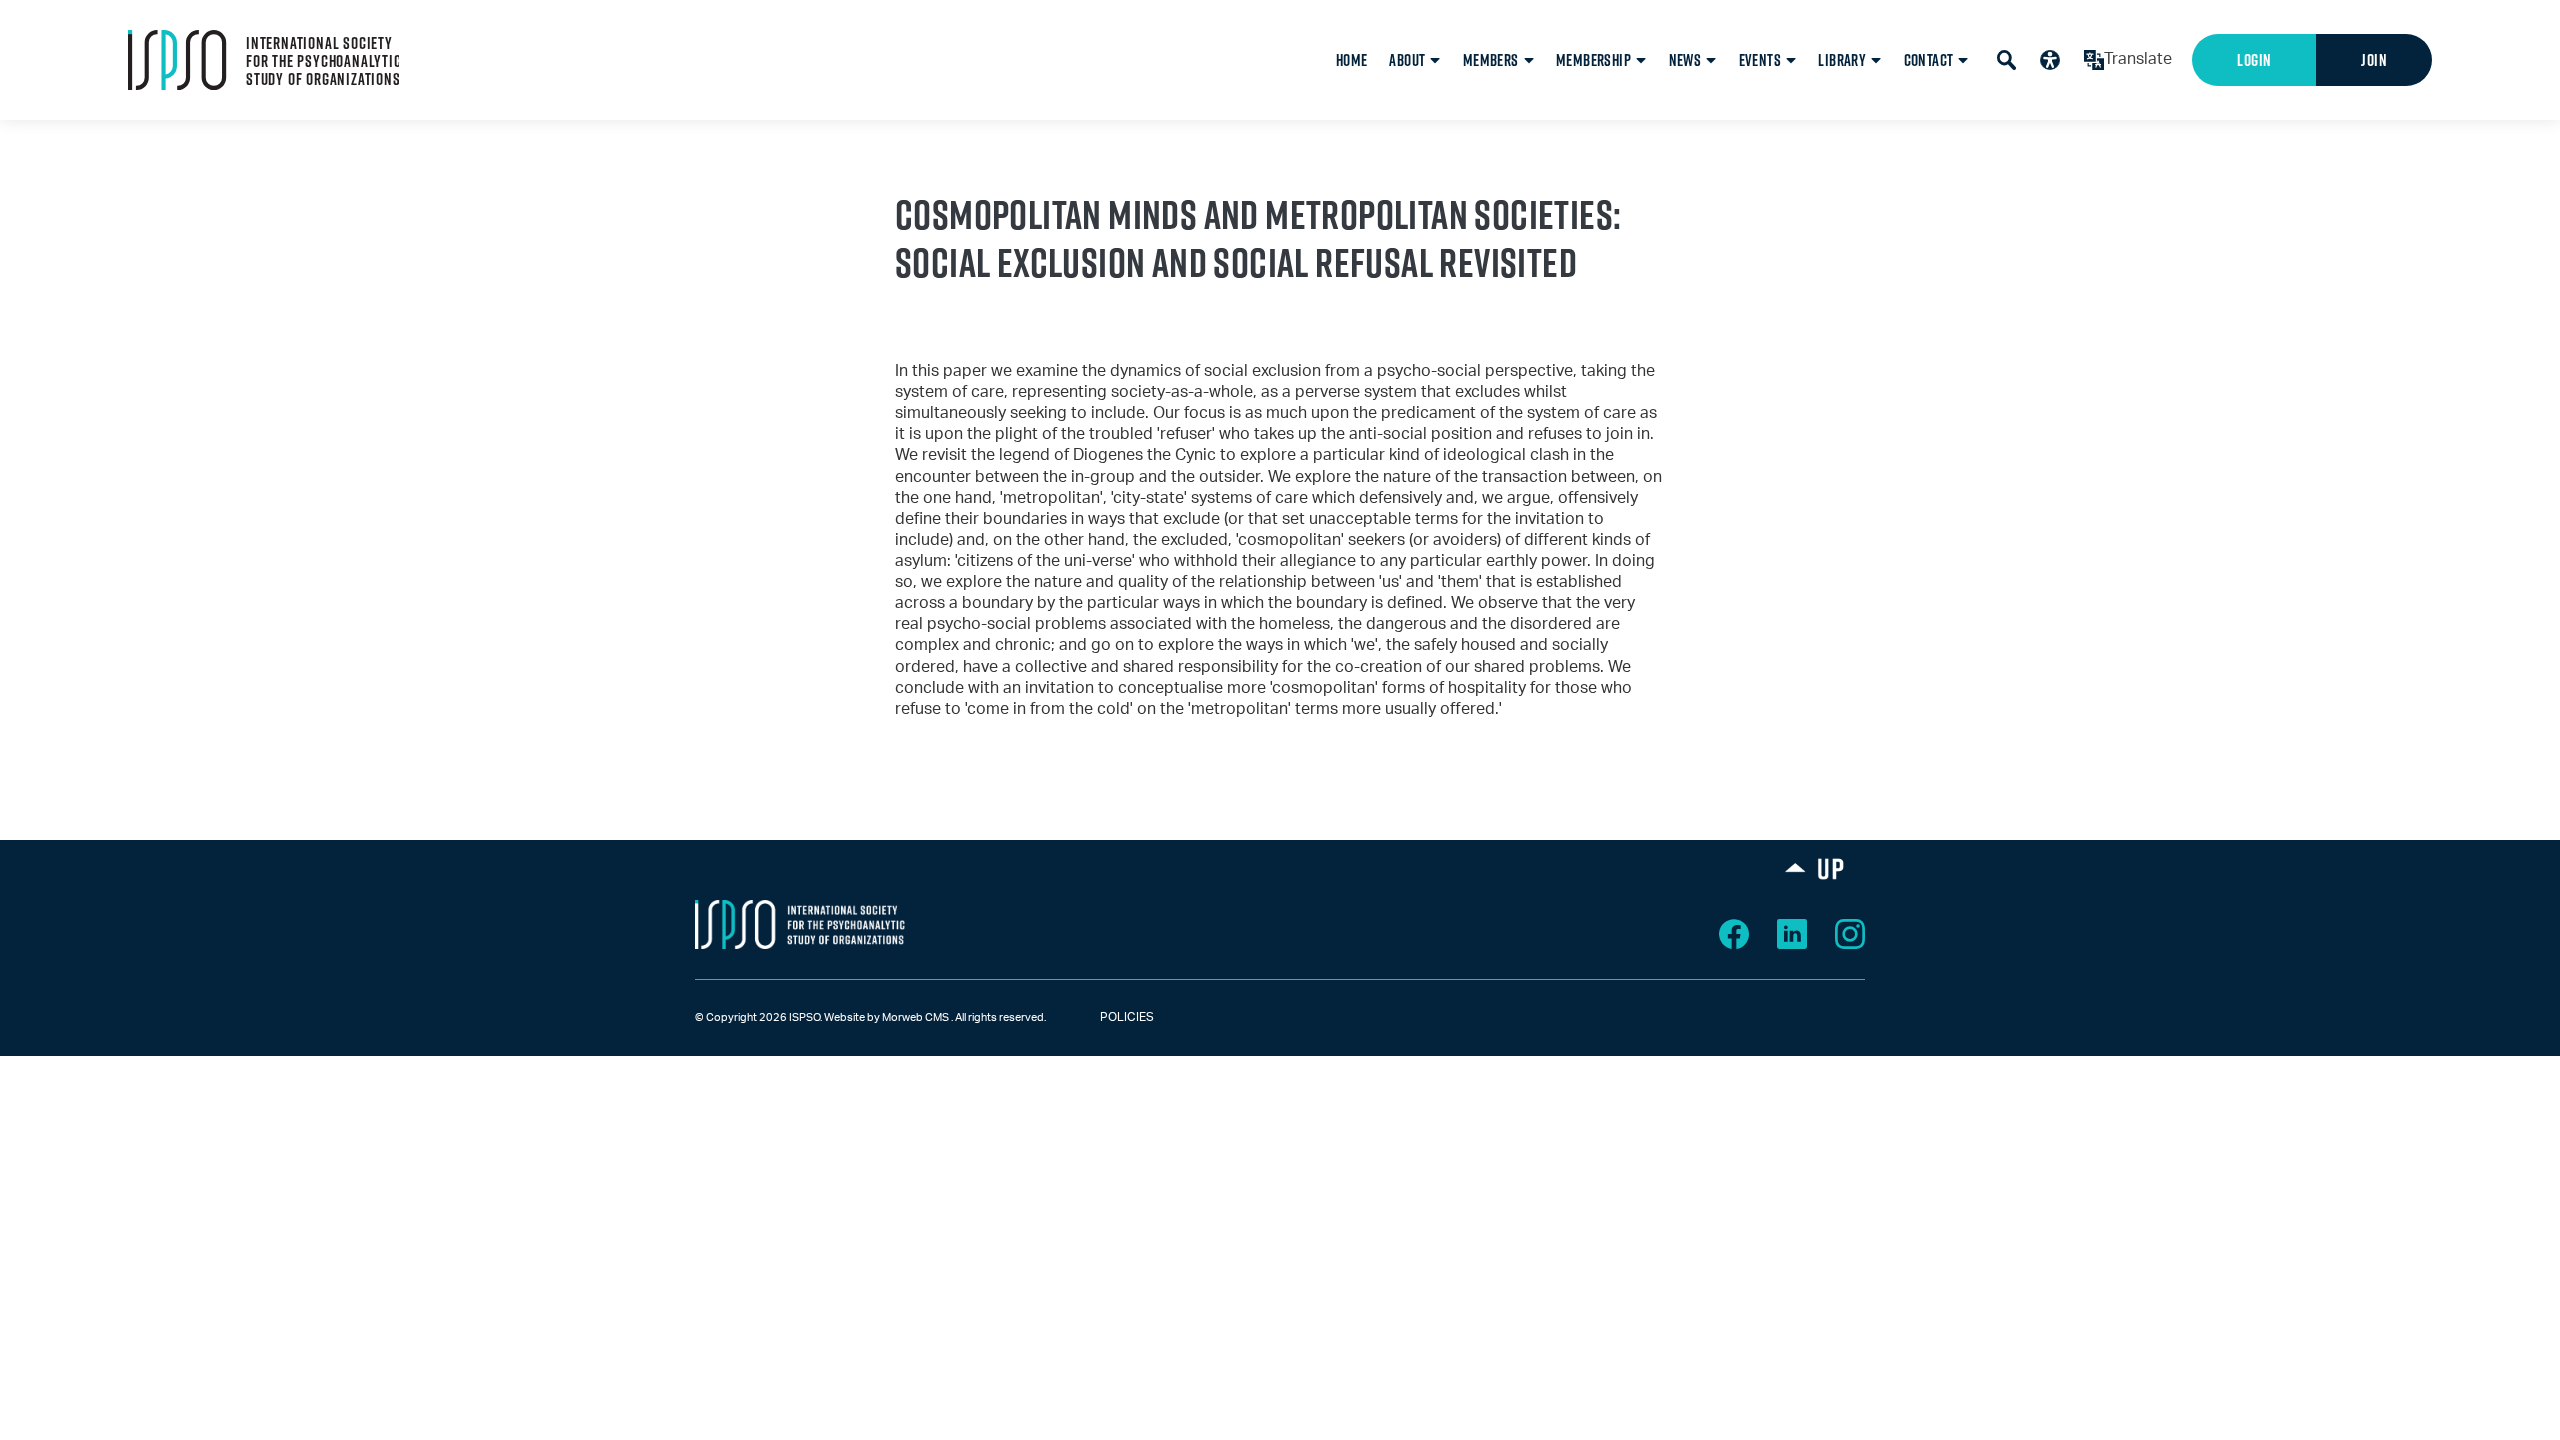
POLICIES (1109, 1017)
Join (2374, 60)
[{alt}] (800, 924)
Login (2254, 60)
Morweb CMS (915, 1017)
